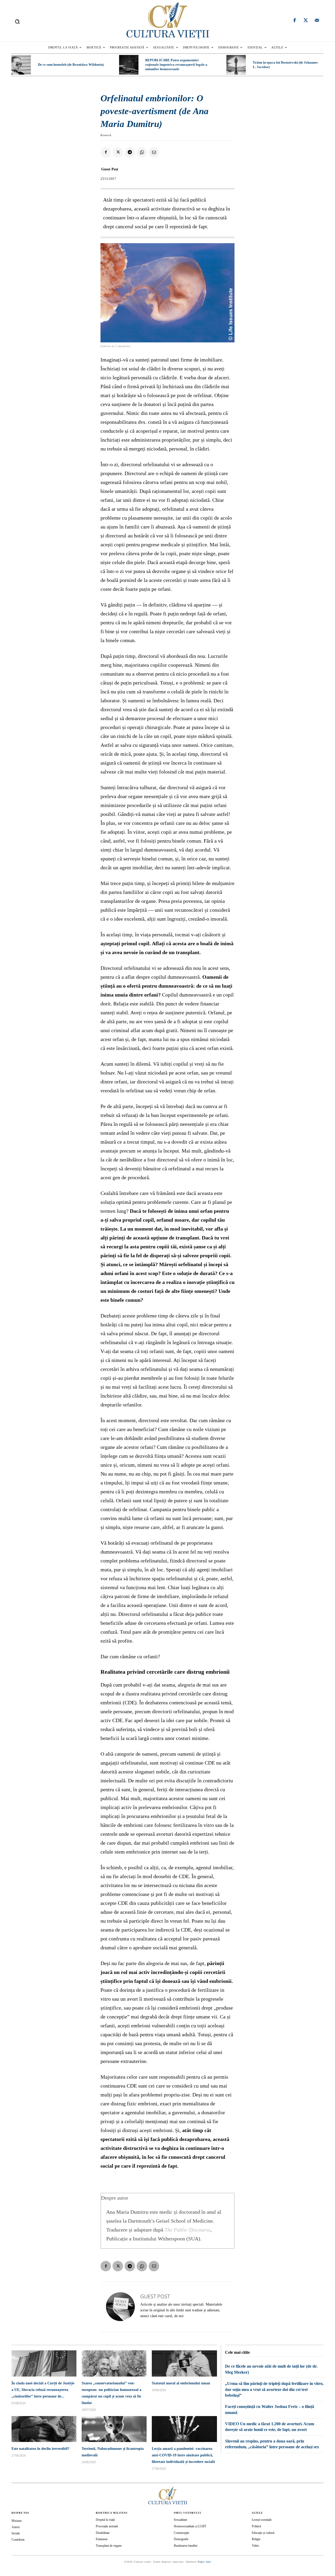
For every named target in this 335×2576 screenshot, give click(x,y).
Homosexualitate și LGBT (190, 2526)
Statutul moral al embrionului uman (181, 2383)
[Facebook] (295, 21)
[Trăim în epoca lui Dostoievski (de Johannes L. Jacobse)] (236, 65)
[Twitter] (306, 21)
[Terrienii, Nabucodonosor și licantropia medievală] (114, 2429)
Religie (256, 2539)
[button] (17, 21)
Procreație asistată (107, 2526)
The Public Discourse (188, 2230)
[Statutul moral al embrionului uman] (184, 2363)
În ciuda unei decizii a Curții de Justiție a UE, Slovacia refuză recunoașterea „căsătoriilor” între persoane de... (43, 2390)
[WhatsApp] (142, 152)
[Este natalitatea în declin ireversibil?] (44, 2429)
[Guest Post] (120, 2307)
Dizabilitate (103, 2533)
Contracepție (182, 2533)
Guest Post (110, 169)
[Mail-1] (317, 21)
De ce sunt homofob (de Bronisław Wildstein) (71, 65)
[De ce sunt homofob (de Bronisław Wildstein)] (21, 65)
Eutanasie (102, 2539)
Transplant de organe (109, 2546)
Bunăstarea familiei (186, 2546)
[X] (118, 152)
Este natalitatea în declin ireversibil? (40, 2449)
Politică (256, 2526)
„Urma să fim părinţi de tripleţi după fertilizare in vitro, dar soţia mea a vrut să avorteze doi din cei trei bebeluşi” (274, 2389)
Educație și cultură (263, 2533)
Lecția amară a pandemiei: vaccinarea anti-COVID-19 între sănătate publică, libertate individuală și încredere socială (183, 2455)
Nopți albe (204, 2562)
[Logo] (167, 21)
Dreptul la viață (105, 2520)
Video (255, 2546)
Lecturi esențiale (262, 2520)
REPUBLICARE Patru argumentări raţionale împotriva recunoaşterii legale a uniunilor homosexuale (176, 65)
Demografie (181, 2539)
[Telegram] (130, 152)
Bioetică (106, 135)
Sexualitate (180, 2520)
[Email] (154, 152)
